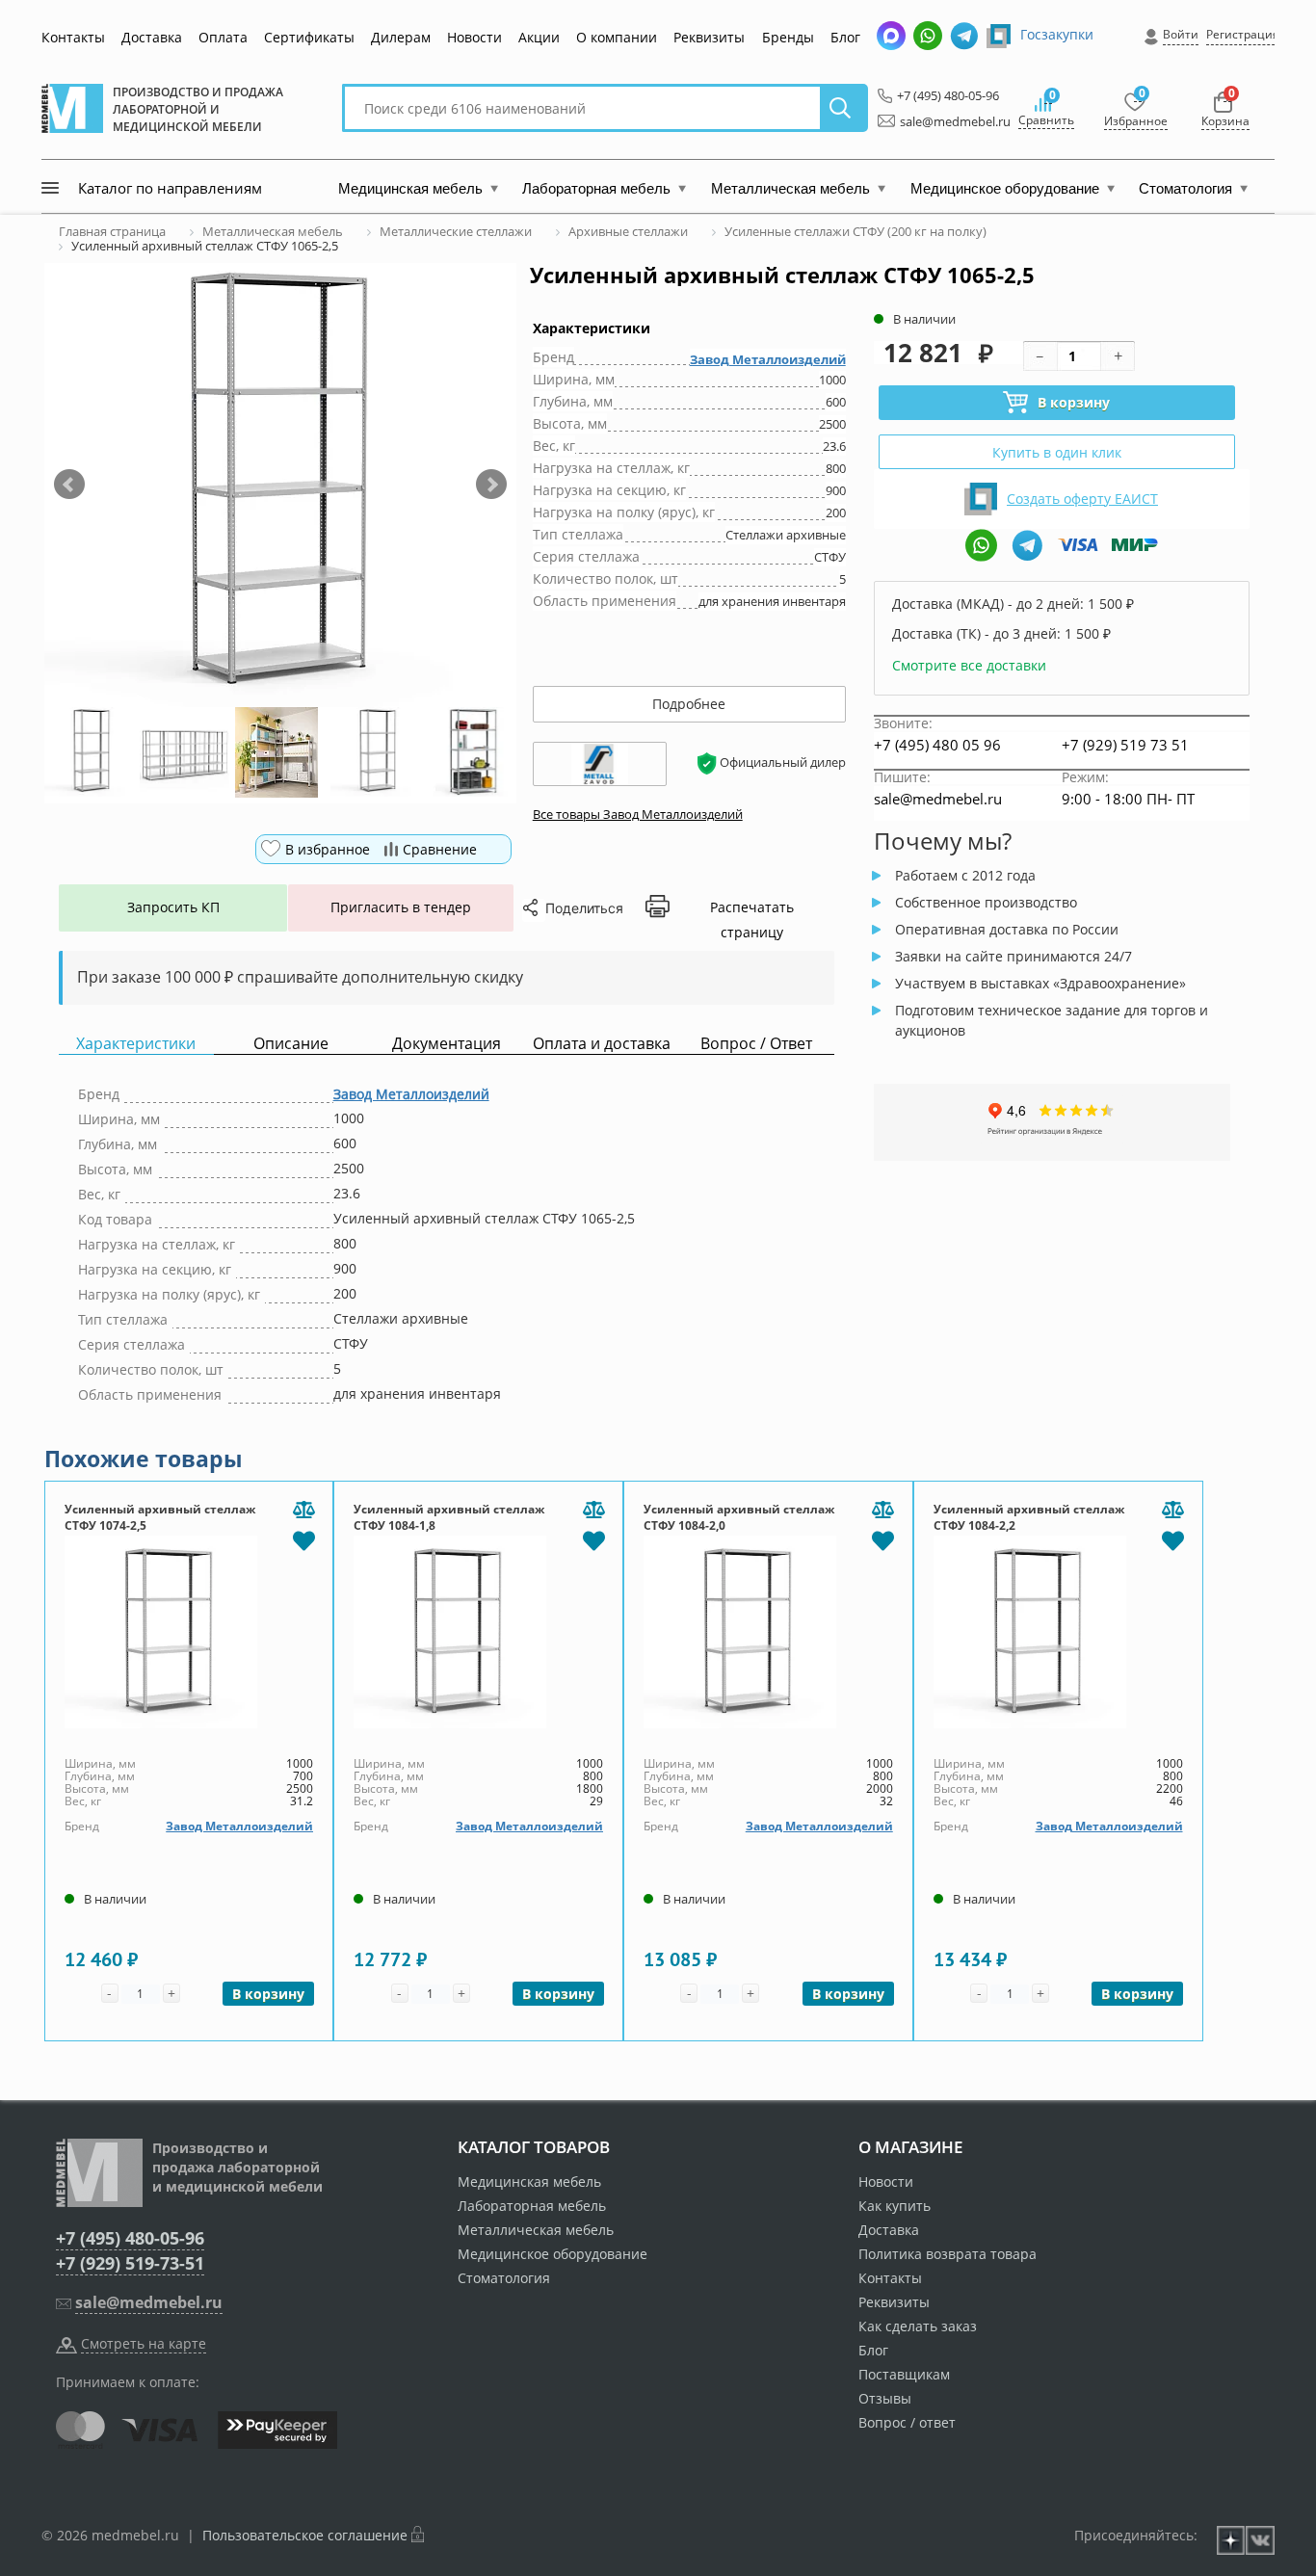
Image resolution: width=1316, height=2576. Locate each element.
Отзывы (885, 2398)
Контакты (73, 37)
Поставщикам (904, 2374)
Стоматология (504, 2278)
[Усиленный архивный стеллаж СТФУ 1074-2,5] (189, 1632)
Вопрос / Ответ (756, 1044)
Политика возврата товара (948, 2254)
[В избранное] (303, 1539)
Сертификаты (309, 37)
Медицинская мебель (529, 2182)
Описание (291, 1044)
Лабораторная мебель (532, 2206)
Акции (539, 37)
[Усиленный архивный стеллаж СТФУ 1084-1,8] (478, 1632)
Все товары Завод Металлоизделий (638, 814)
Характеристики (136, 1044)
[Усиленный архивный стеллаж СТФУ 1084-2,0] (768, 1632)
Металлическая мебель (536, 2230)
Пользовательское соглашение (305, 2535)
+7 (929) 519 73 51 (1125, 745)
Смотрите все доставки (969, 665)
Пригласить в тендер (401, 907)
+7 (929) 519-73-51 (130, 2263)
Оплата (223, 37)
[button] (69, 485)
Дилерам (401, 37)
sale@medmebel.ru (944, 121)
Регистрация (1243, 34)
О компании (617, 37)
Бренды (788, 37)
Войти (1181, 34)
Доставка (152, 37)
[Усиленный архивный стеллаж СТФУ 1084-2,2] (1058, 1632)
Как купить (895, 2206)
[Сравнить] (303, 1511)
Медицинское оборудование (553, 2254)
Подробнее (689, 704)
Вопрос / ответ (907, 2422)
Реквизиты (709, 37)
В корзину (1074, 402)
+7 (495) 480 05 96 (937, 745)
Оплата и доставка (602, 1044)
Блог (845, 37)
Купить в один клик (1057, 452)
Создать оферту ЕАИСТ (1082, 499)
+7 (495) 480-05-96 (943, 95)
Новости (474, 37)
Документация (447, 1044)
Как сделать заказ (918, 2326)
